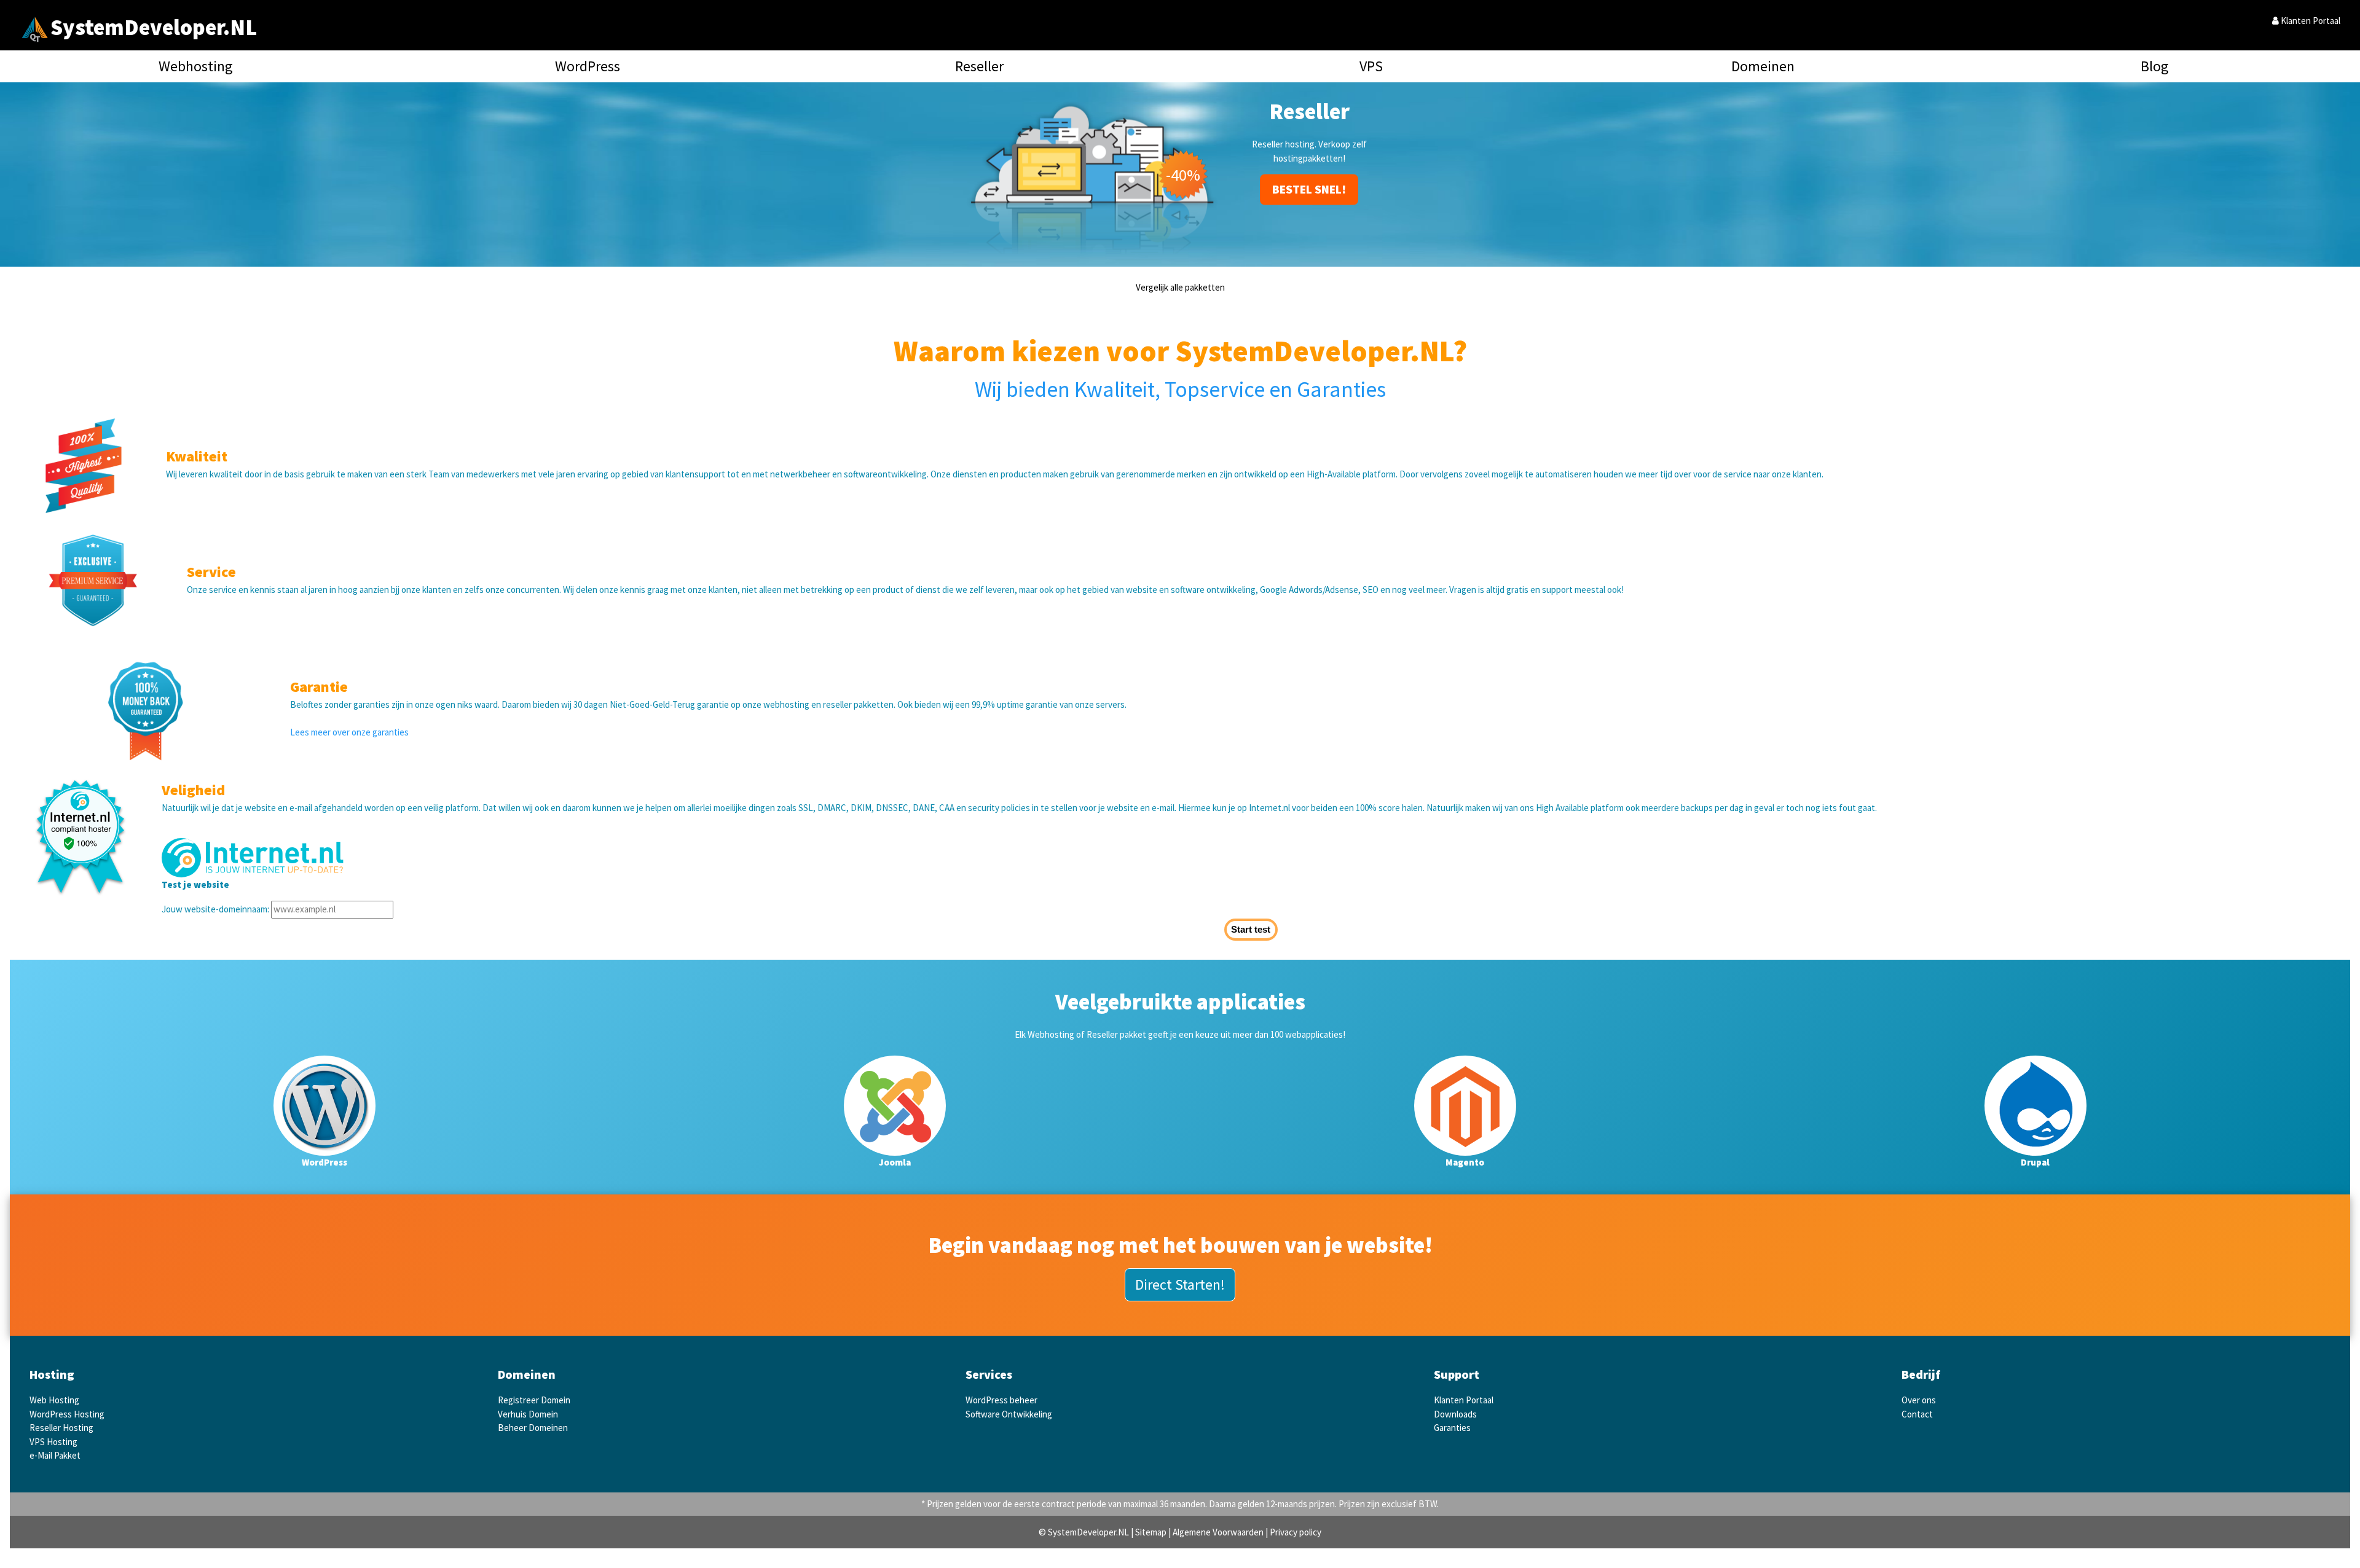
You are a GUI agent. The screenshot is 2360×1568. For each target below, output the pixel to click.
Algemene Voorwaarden (1218, 1532)
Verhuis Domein (528, 1414)
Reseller (979, 66)
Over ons (1919, 1400)
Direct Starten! (1180, 1284)
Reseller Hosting (61, 1428)
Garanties (1452, 1428)
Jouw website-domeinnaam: (215, 909)
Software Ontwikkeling (1009, 1414)
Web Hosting (54, 1400)
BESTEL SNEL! (1309, 175)
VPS (1371, 66)
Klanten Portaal (2310, 21)
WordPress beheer (1001, 1400)
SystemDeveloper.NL (154, 27)
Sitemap (1151, 1532)
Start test (1251, 929)
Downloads (1455, 1414)
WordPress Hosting (67, 1414)
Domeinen (1763, 66)
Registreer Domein (534, 1400)
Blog (2155, 66)
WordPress (588, 66)
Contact (1917, 1414)
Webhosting (196, 66)
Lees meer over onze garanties (349, 732)
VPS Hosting (53, 1442)
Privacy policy (1296, 1532)
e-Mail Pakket (55, 1455)
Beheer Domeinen (533, 1428)
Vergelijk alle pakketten (1180, 287)
